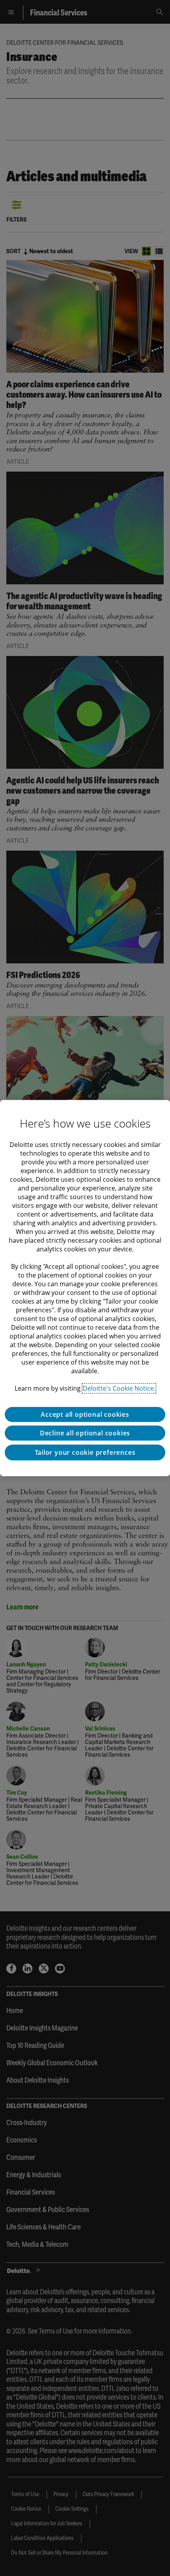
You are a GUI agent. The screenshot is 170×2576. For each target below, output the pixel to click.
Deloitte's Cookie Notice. (119, 1388)
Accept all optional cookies (85, 1414)
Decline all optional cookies (85, 1433)
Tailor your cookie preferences (85, 1452)
